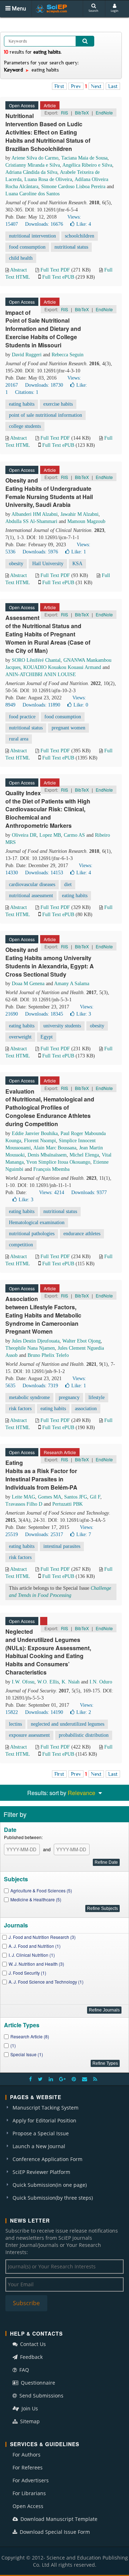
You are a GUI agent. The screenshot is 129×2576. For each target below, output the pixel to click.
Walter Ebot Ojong (82, 1341)
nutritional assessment (31, 896)
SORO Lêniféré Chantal (36, 660)
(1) (13, 2045)
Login (114, 11)
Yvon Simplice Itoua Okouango (58, 1162)
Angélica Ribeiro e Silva (87, 165)
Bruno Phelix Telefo (48, 1355)
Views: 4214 (52, 1192)
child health (21, 258)
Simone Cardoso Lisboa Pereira (73, 187)
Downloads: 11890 (41, 705)
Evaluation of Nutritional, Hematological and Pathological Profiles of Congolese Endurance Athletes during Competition (50, 1108)
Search (93, 11)
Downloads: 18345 (44, 1014)
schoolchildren (80, 236)
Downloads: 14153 (44, 873)
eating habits (22, 404)
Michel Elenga (84, 1155)
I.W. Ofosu (23, 1682)
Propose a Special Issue (41, 2133)
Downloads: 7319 (40, 1386)
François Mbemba (51, 1169)
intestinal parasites (62, 1546)
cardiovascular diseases (32, 884)
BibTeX (82, 113)
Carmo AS (74, 835)
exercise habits (58, 404)
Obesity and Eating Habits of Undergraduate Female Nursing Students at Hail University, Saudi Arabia (49, 493)
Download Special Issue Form (54, 2532)
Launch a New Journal (39, 2146)
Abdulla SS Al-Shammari (31, 521)
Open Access (28, 2506)
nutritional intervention (32, 236)
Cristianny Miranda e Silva (33, 165)
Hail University (48, 564)
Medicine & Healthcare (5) (36, 1899)
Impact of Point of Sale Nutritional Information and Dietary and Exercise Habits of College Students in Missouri (43, 329)
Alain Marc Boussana (55, 1148)
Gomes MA (50, 1497)
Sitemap (29, 2421)
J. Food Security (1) (27, 1973)
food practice (22, 717)
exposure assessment (29, 1735)
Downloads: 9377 (89, 1192)
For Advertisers (31, 2480)
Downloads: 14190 (44, 1712)
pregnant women (68, 728)
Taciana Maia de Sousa (84, 158)
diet (68, 884)
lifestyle (97, 1397)
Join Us (29, 2408)
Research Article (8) (30, 2036)
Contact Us (32, 2344)
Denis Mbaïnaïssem (47, 1155)
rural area (19, 739)
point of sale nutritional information (46, 415)
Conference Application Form (47, 2159)
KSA (77, 564)
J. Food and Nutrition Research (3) (42, 1937)
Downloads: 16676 (44, 224)
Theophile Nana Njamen (30, 1348)
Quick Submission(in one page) (50, 2185)
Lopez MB (50, 835)
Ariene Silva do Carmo (35, 158)
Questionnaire (37, 2383)
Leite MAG (23, 1497)
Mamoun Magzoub (86, 521)
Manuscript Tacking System (46, 2108)
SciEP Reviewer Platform (41, 2172)
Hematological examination (37, 1223)
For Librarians (29, 2493)
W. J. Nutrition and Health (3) (36, 1964)
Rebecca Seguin (68, 355)
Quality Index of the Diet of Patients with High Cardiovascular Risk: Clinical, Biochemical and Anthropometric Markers (48, 809)
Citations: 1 (27, 392)
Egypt (47, 1037)
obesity (16, 564)
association (86, 1409)
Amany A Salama (72, 984)
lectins (15, 1724)
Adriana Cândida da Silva (31, 172)
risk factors (20, 1409)
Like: (84, 224)
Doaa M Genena (28, 984)
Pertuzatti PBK (68, 1504)
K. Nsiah (71, 1682)
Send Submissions (41, 2396)
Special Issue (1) (27, 2054)
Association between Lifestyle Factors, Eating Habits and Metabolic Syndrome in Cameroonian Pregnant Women (43, 1315)
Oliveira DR (24, 835)
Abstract (18, 270)
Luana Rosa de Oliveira (48, 179)
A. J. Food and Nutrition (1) (35, 1946)
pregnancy (69, 1397)
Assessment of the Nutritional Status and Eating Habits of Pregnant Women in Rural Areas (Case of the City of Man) (48, 634)
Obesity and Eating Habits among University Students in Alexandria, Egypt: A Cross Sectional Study (50, 962)
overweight (20, 1037)
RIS (64, 113)
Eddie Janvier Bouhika (35, 1133)
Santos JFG (76, 1497)
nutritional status (71, 247)
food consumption (27, 247)
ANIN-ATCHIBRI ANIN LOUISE (41, 674)
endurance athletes (82, 1234)
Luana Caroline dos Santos (32, 194)
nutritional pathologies (32, 1234)
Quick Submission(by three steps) (53, 2198)
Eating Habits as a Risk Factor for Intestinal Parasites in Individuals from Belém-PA (41, 1475)
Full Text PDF (55, 270)
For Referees (28, 2467)
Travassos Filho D (24, 1504)
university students (62, 1026)
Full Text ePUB (58, 277)
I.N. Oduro (101, 1682)
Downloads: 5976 (40, 552)
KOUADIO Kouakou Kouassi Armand (62, 667)
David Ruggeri (27, 355)
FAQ (23, 2370)
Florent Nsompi (40, 1141)
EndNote (104, 113)
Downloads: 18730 (44, 385)
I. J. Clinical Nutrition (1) (32, 1955)
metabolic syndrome (29, 1397)
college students (25, 426)
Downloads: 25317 (44, 1534)
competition (21, 1245)
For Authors (27, 2455)
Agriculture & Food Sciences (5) (41, 1890)
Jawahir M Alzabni (80, 514)
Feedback (31, 2357)
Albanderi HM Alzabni (35, 514)
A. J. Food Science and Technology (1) (46, 1982)
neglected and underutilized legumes (68, 1724)
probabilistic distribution (84, 1735)
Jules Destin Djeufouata (36, 1341)
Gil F (95, 1497)
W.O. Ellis (48, 1682)
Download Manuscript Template (58, 2519)
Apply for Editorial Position (44, 2120)
